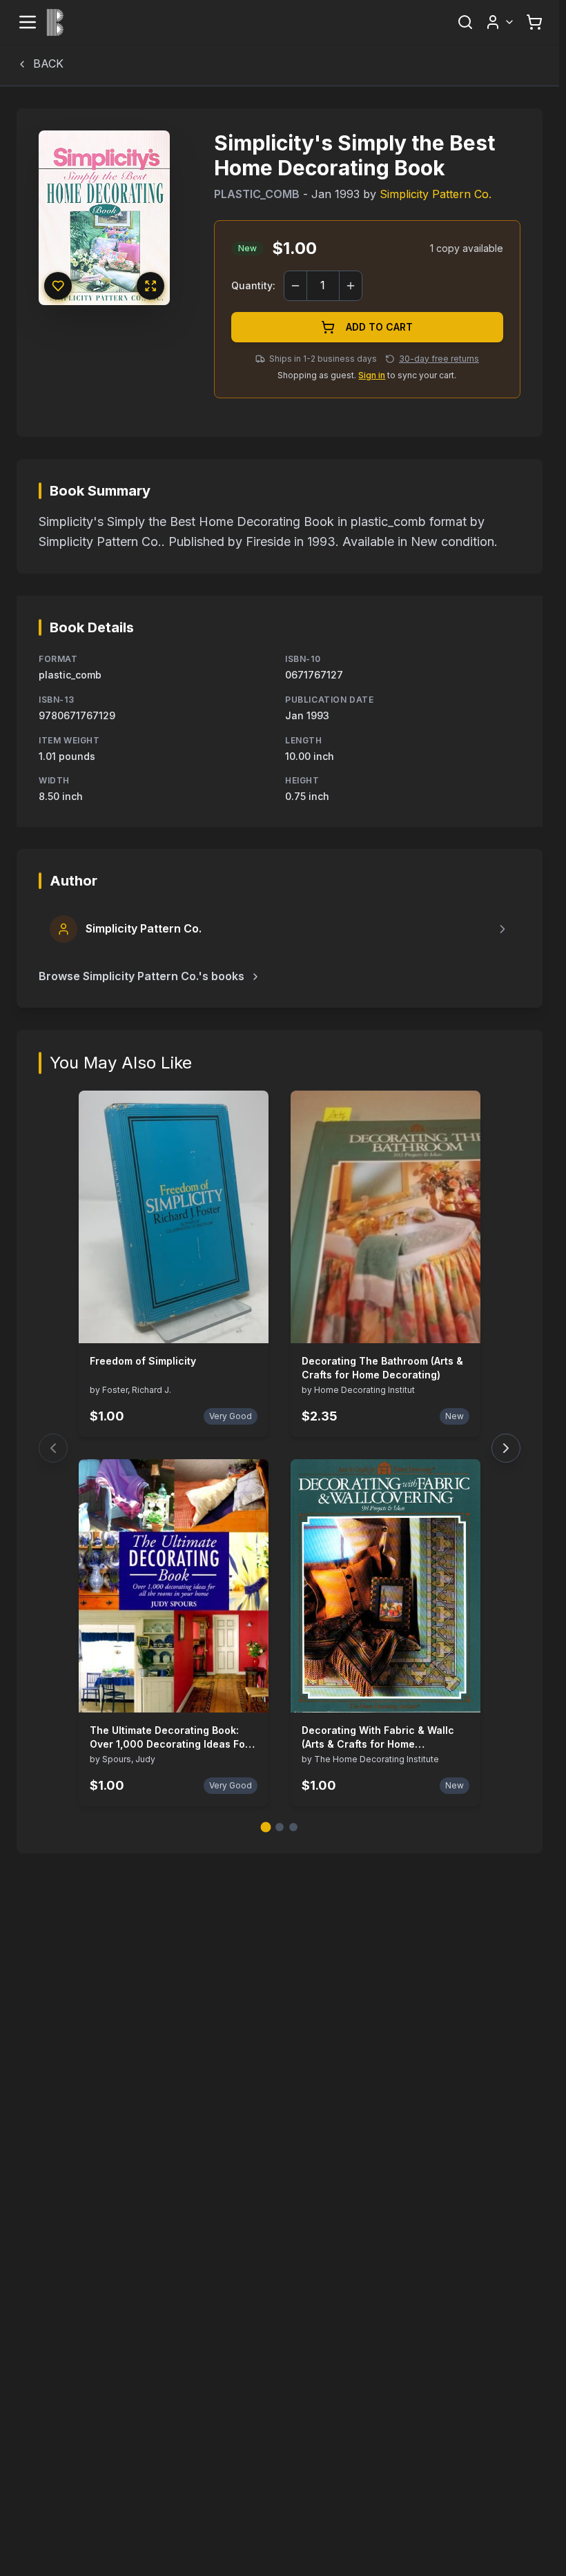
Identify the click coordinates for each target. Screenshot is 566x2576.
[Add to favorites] (58, 286)
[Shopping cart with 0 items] (534, 22)
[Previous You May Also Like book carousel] (53, 1448)
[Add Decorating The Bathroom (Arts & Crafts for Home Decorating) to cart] (461, 1324)
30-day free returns (439, 359)
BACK (48, 64)
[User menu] (500, 22)
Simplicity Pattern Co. (436, 194)
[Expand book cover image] (150, 286)
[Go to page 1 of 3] (266, 1827)
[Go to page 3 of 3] (293, 1827)
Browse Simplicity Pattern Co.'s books (141, 976)
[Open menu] (28, 22)
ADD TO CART (379, 327)
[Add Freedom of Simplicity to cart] (249, 1324)
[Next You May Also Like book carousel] (506, 1448)
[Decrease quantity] (295, 286)
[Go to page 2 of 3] (280, 1827)
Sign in (372, 375)
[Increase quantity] (351, 286)
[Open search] (465, 22)
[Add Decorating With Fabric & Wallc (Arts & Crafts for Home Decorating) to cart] (461, 1693)
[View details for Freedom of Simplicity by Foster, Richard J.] (174, 1217)
